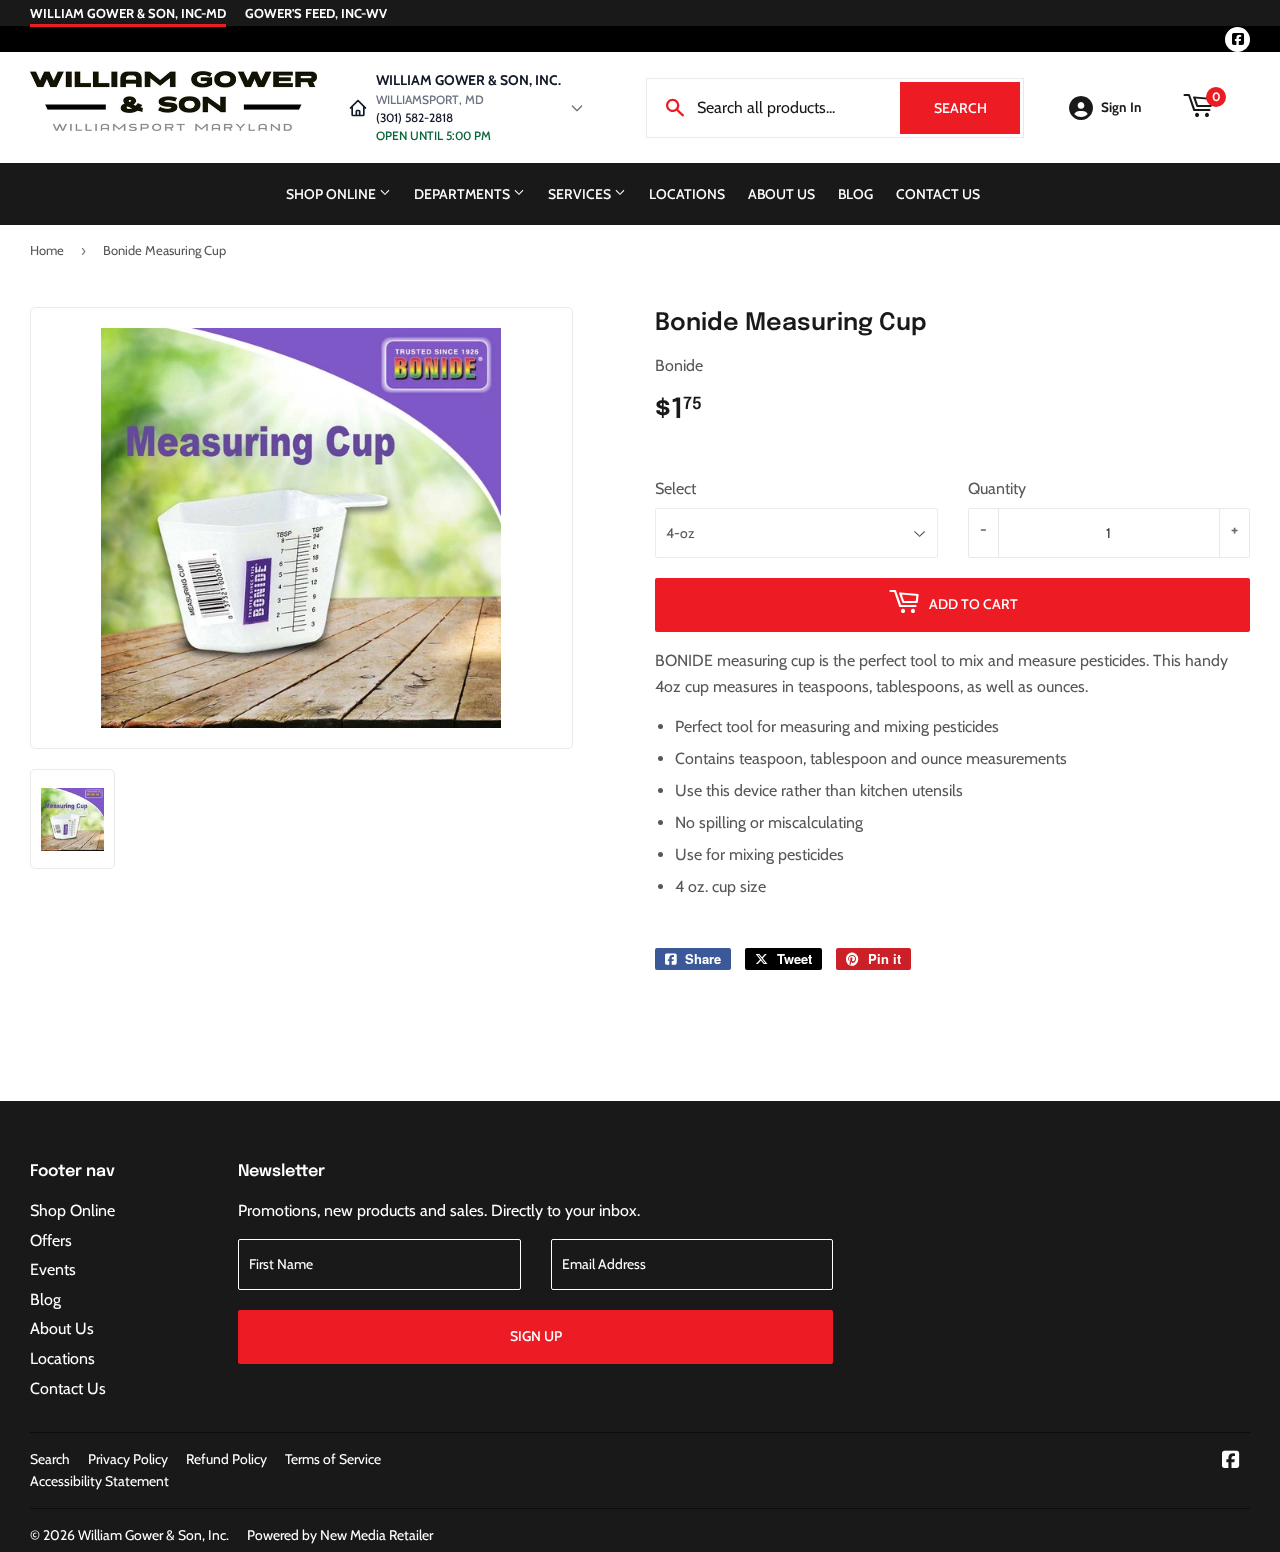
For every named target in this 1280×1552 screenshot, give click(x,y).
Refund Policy (226, 1459)
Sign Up (536, 1336)
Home (47, 250)
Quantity (997, 488)
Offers (51, 1240)
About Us (781, 194)
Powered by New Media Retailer (340, 1535)
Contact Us (938, 194)
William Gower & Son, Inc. (153, 1535)
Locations (687, 194)
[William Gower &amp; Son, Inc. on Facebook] (1231, 1461)
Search (977, 108)
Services (581, 194)
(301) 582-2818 (414, 117)
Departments (463, 194)
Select (675, 488)
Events (53, 1269)
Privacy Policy (128, 1459)
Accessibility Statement (99, 1481)
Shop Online (332, 194)
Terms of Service (333, 1459)
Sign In (1121, 107)
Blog (855, 194)
